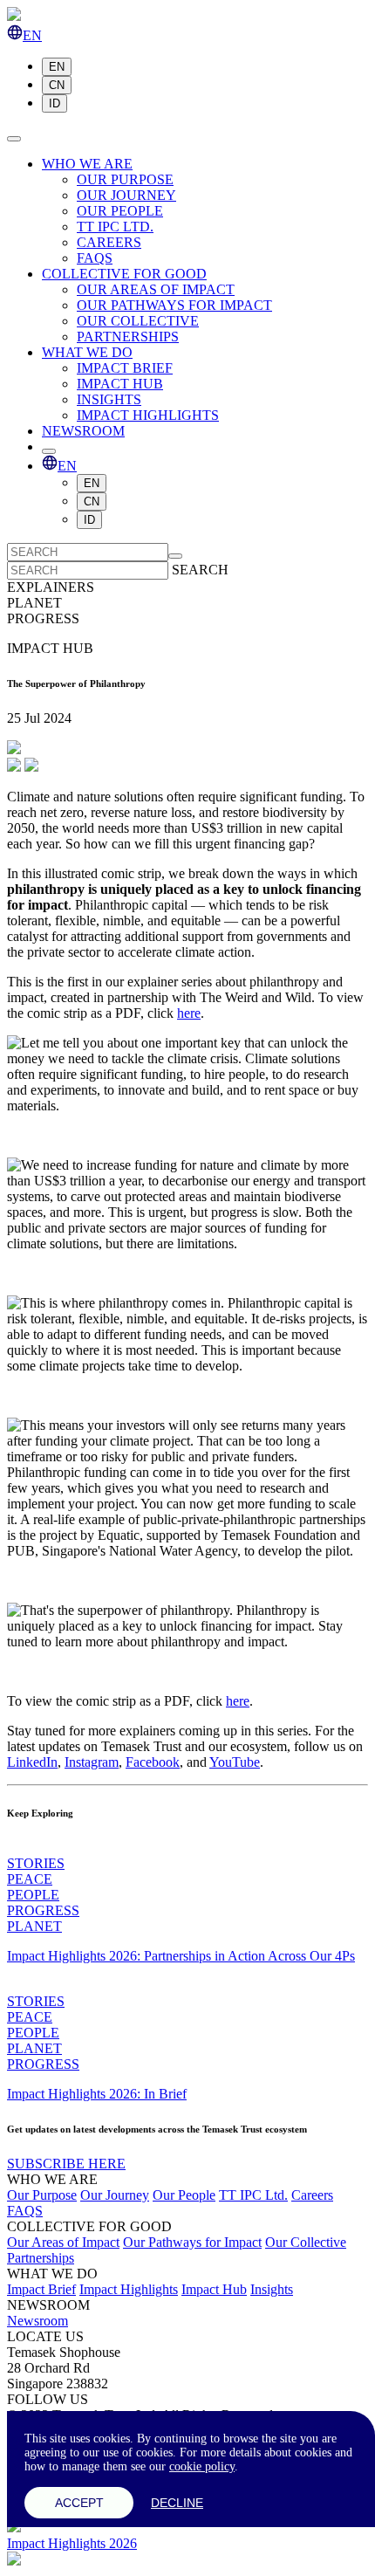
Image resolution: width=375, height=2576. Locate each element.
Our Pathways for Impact (192, 2242)
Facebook (153, 1762)
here (189, 1013)
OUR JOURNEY (126, 195)
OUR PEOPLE (120, 211)
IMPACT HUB (120, 384)
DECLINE (177, 2503)
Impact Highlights (129, 2289)
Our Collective (306, 2242)
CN (57, 85)
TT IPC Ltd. (253, 2195)
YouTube (235, 1762)
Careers (312, 2195)
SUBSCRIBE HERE (66, 2164)
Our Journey (115, 2195)
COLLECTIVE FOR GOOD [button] (124, 274)
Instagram (92, 1762)
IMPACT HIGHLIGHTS (148, 415)
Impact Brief (41, 2289)
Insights (272, 2289)
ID (55, 103)
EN (57, 67)
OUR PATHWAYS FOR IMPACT (174, 305)
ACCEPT (79, 2503)
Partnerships (41, 2258)
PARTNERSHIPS (128, 337)
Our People (184, 2195)
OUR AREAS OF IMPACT (156, 289)
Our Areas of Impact (63, 2242)
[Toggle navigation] (14, 139)
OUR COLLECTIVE (138, 321)
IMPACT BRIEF (125, 368)
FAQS (95, 258)
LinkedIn (32, 1762)
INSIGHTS (109, 399)
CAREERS (109, 242)
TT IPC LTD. (115, 227)
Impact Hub (214, 2289)
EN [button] (32, 35)
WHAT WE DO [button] (87, 352)
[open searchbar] (49, 451)
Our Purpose (42, 2195)
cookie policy (202, 2466)
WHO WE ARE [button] (87, 164)
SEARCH (200, 570)
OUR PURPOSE (125, 179)
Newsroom (37, 2321)
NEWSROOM (83, 431)
